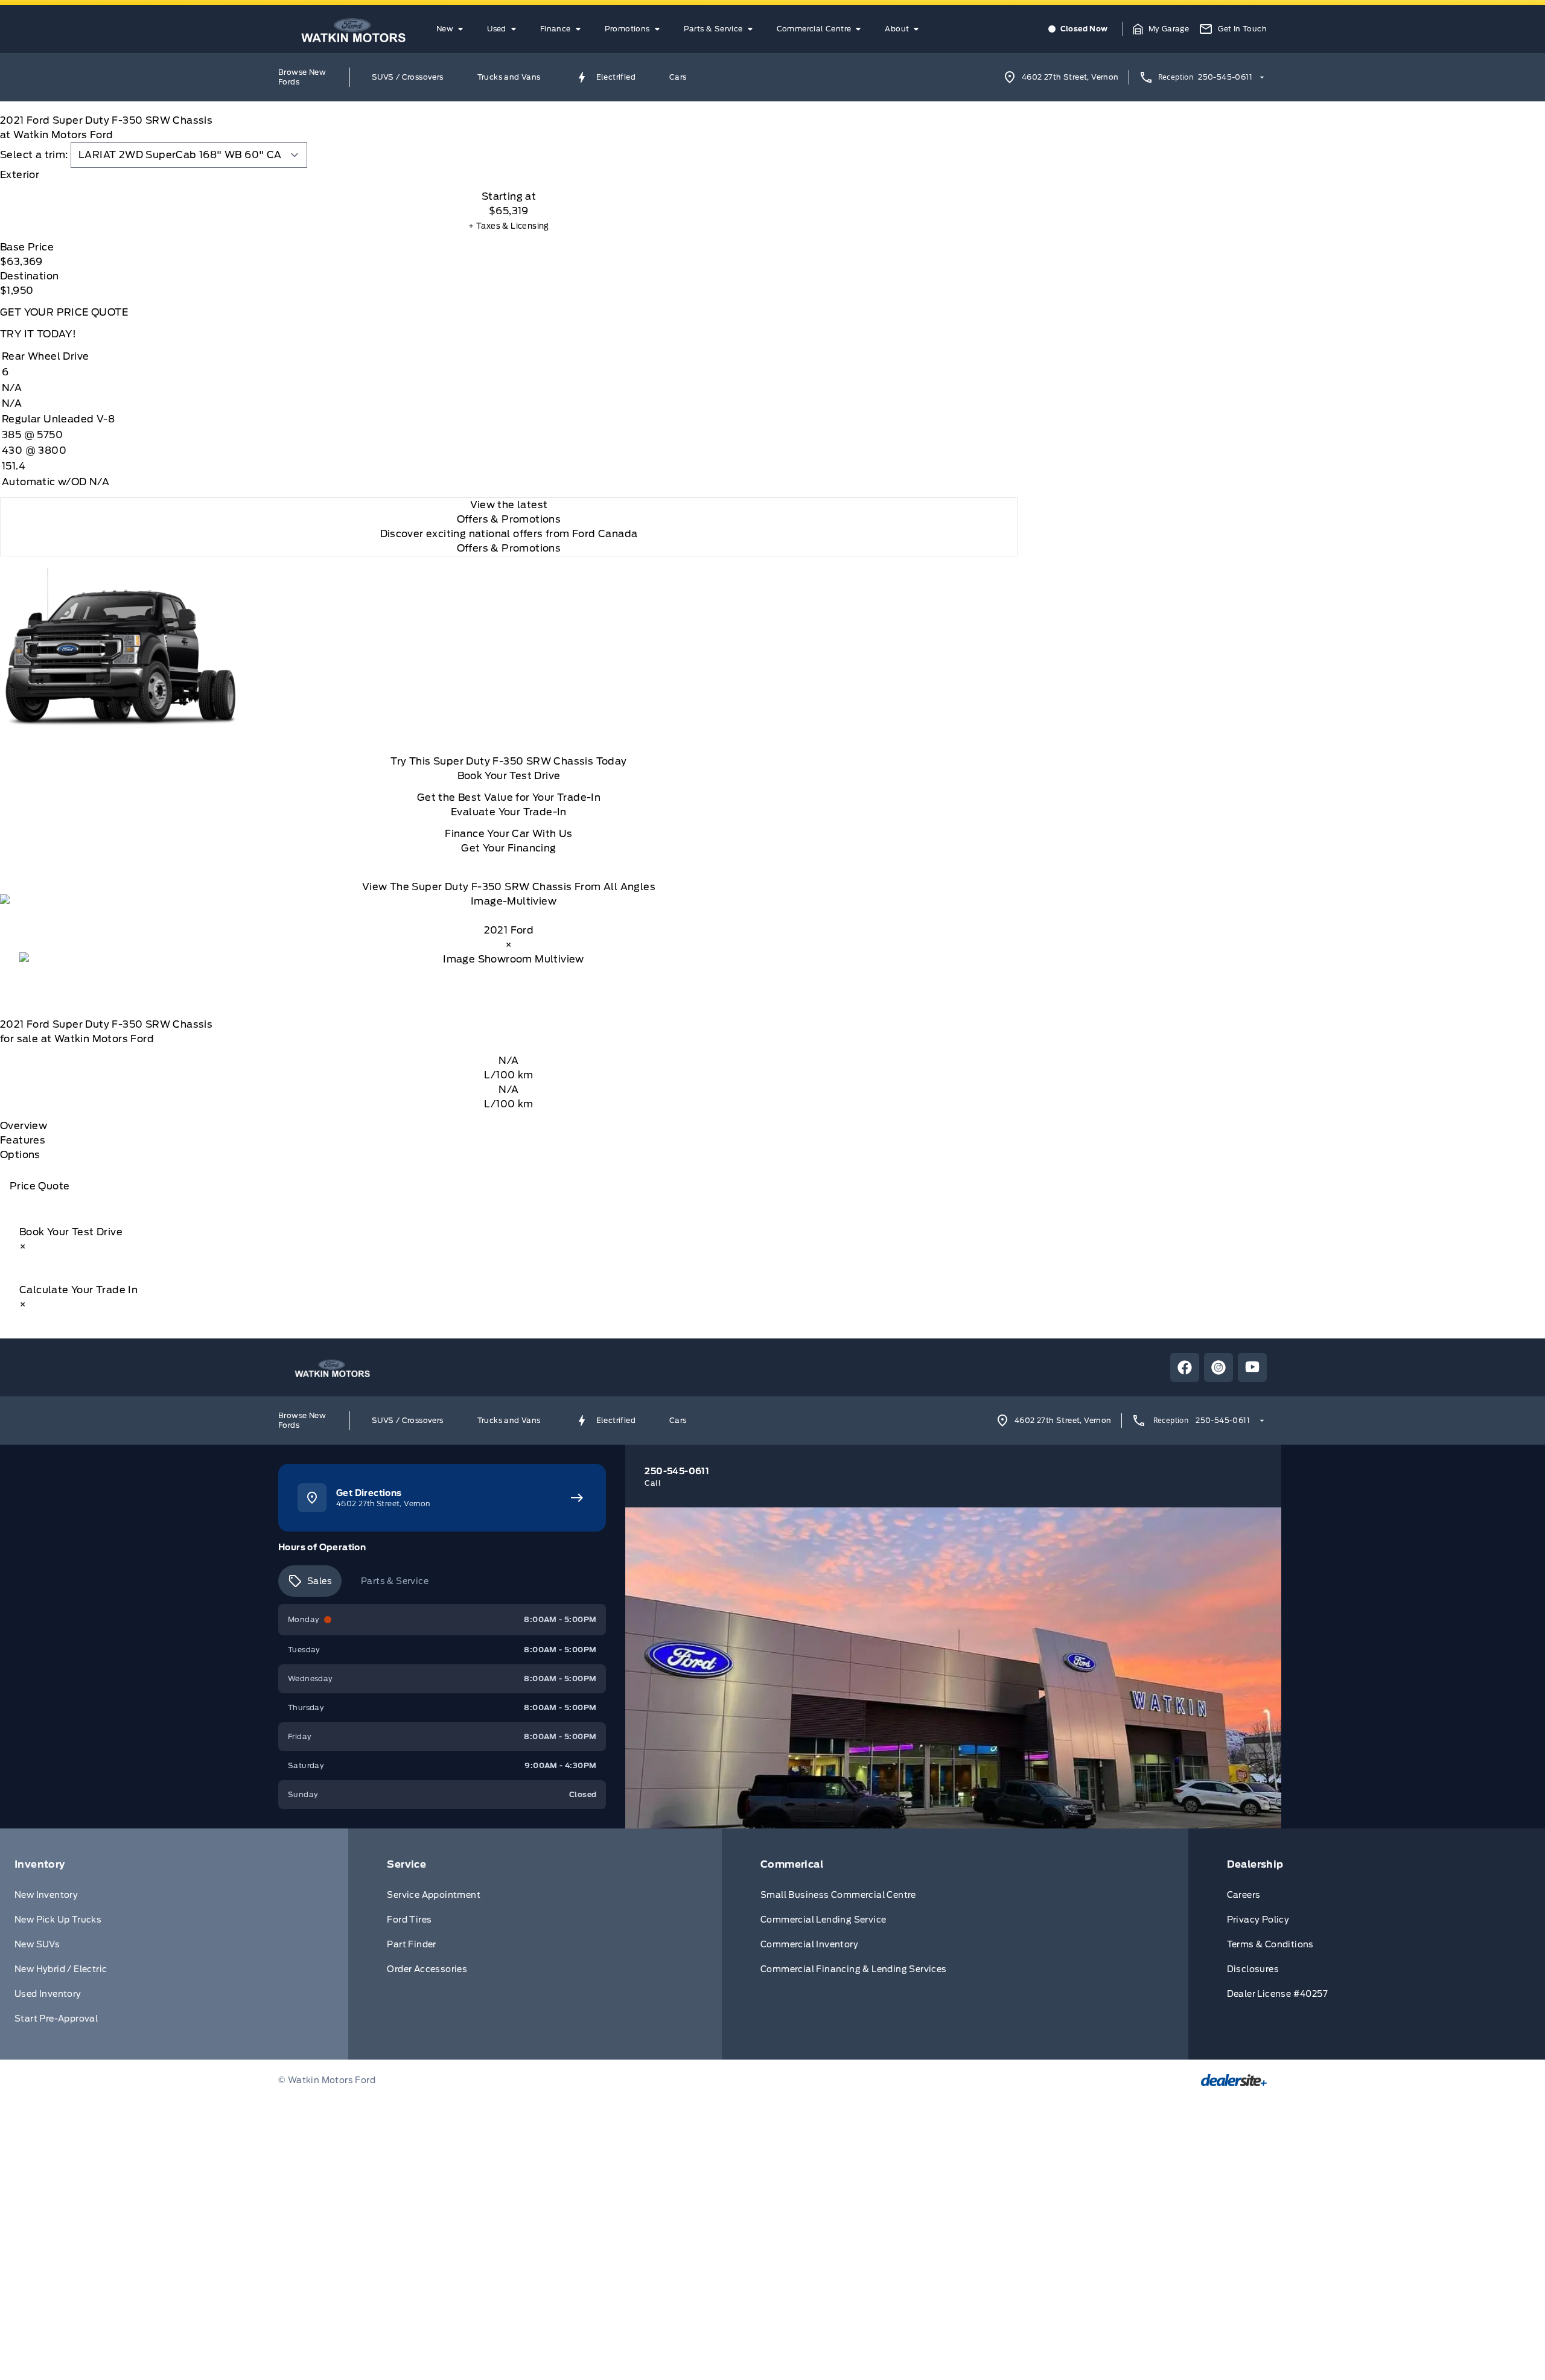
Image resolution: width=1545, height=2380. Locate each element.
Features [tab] (23, 1140)
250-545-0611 (1225, 77)
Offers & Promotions (509, 548)
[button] (1161, 29)
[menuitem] (452, 29)
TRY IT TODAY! (38, 334)
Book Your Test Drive (509, 776)
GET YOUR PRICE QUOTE (64, 312)
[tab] (509, 175)
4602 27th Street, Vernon (1070, 77)
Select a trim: (34, 155)
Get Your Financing (508, 848)
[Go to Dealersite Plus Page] (1234, 2080)
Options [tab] (20, 1155)
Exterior (20, 175)
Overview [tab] (24, 1126)
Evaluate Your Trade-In (509, 812)
